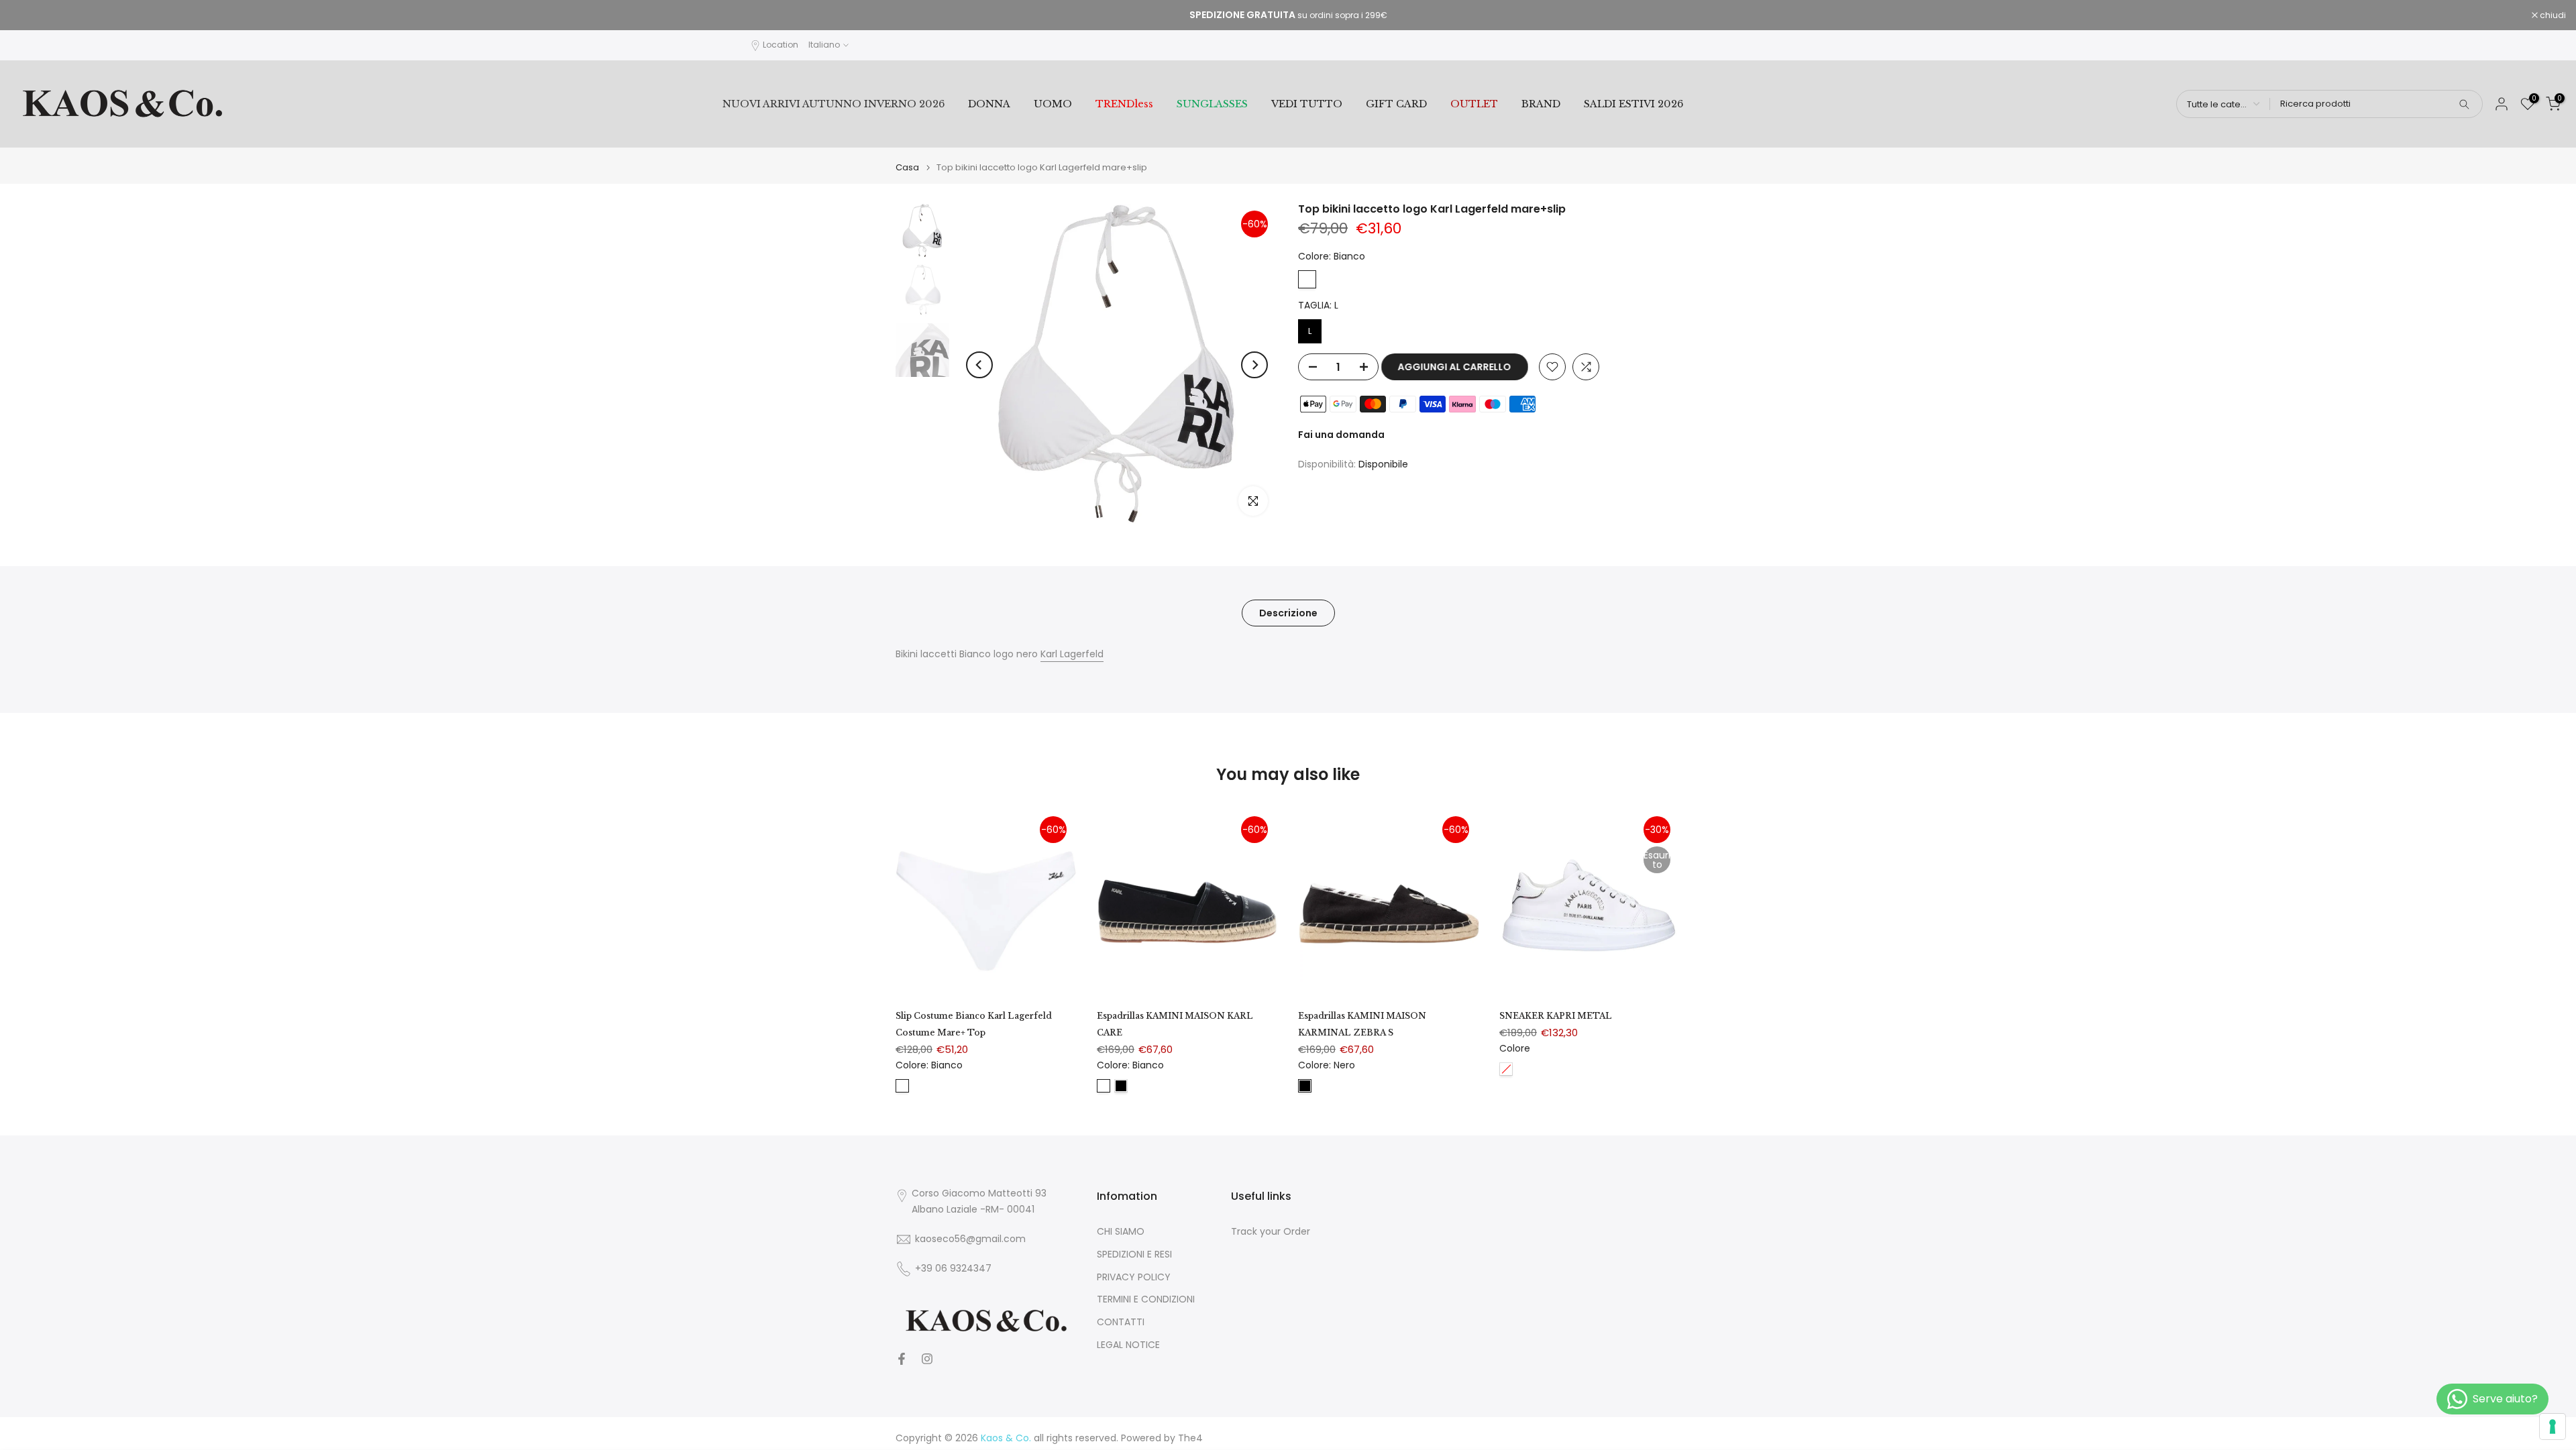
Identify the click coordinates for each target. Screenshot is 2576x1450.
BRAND (1541, 104)
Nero (1121, 1085)
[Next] (1254, 365)
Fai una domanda (1341, 435)
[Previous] (979, 365)
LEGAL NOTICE (1128, 1345)
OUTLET (1474, 104)
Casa (907, 167)
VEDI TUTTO (1307, 104)
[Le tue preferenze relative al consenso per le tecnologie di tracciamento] (2553, 1427)
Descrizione (1288, 613)
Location (781, 45)
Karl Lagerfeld (1072, 654)
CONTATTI (1121, 1322)
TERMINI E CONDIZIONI (1146, 1300)
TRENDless (1124, 104)
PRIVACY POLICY (1134, 1277)
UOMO (1053, 104)
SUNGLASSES (1212, 104)
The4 (1190, 1438)
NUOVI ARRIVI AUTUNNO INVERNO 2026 (834, 104)
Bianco (1307, 279)
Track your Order (1271, 1232)
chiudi (30, 15)
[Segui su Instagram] (927, 1359)
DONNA (989, 104)
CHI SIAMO (1121, 1232)
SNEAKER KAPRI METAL (1556, 1016)
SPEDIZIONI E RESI (1134, 1254)
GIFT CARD (1396, 104)
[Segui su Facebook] (902, 1359)
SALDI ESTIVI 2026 (1633, 104)
